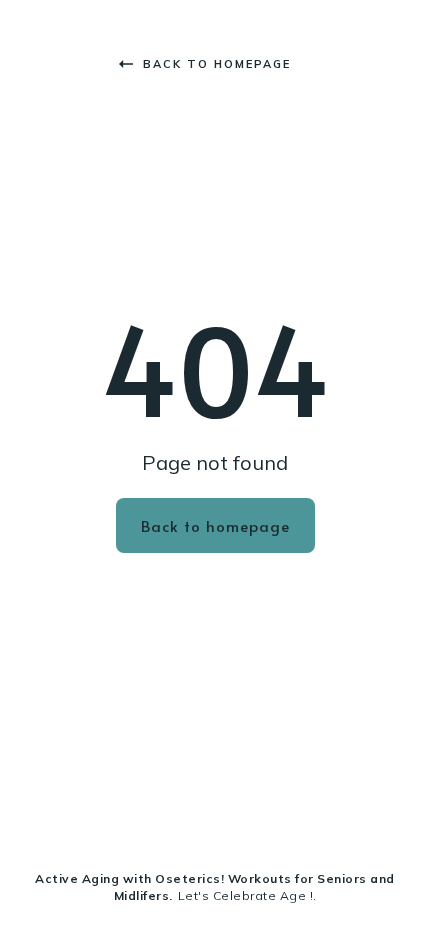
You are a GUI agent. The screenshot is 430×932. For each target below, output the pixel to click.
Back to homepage (217, 64)
